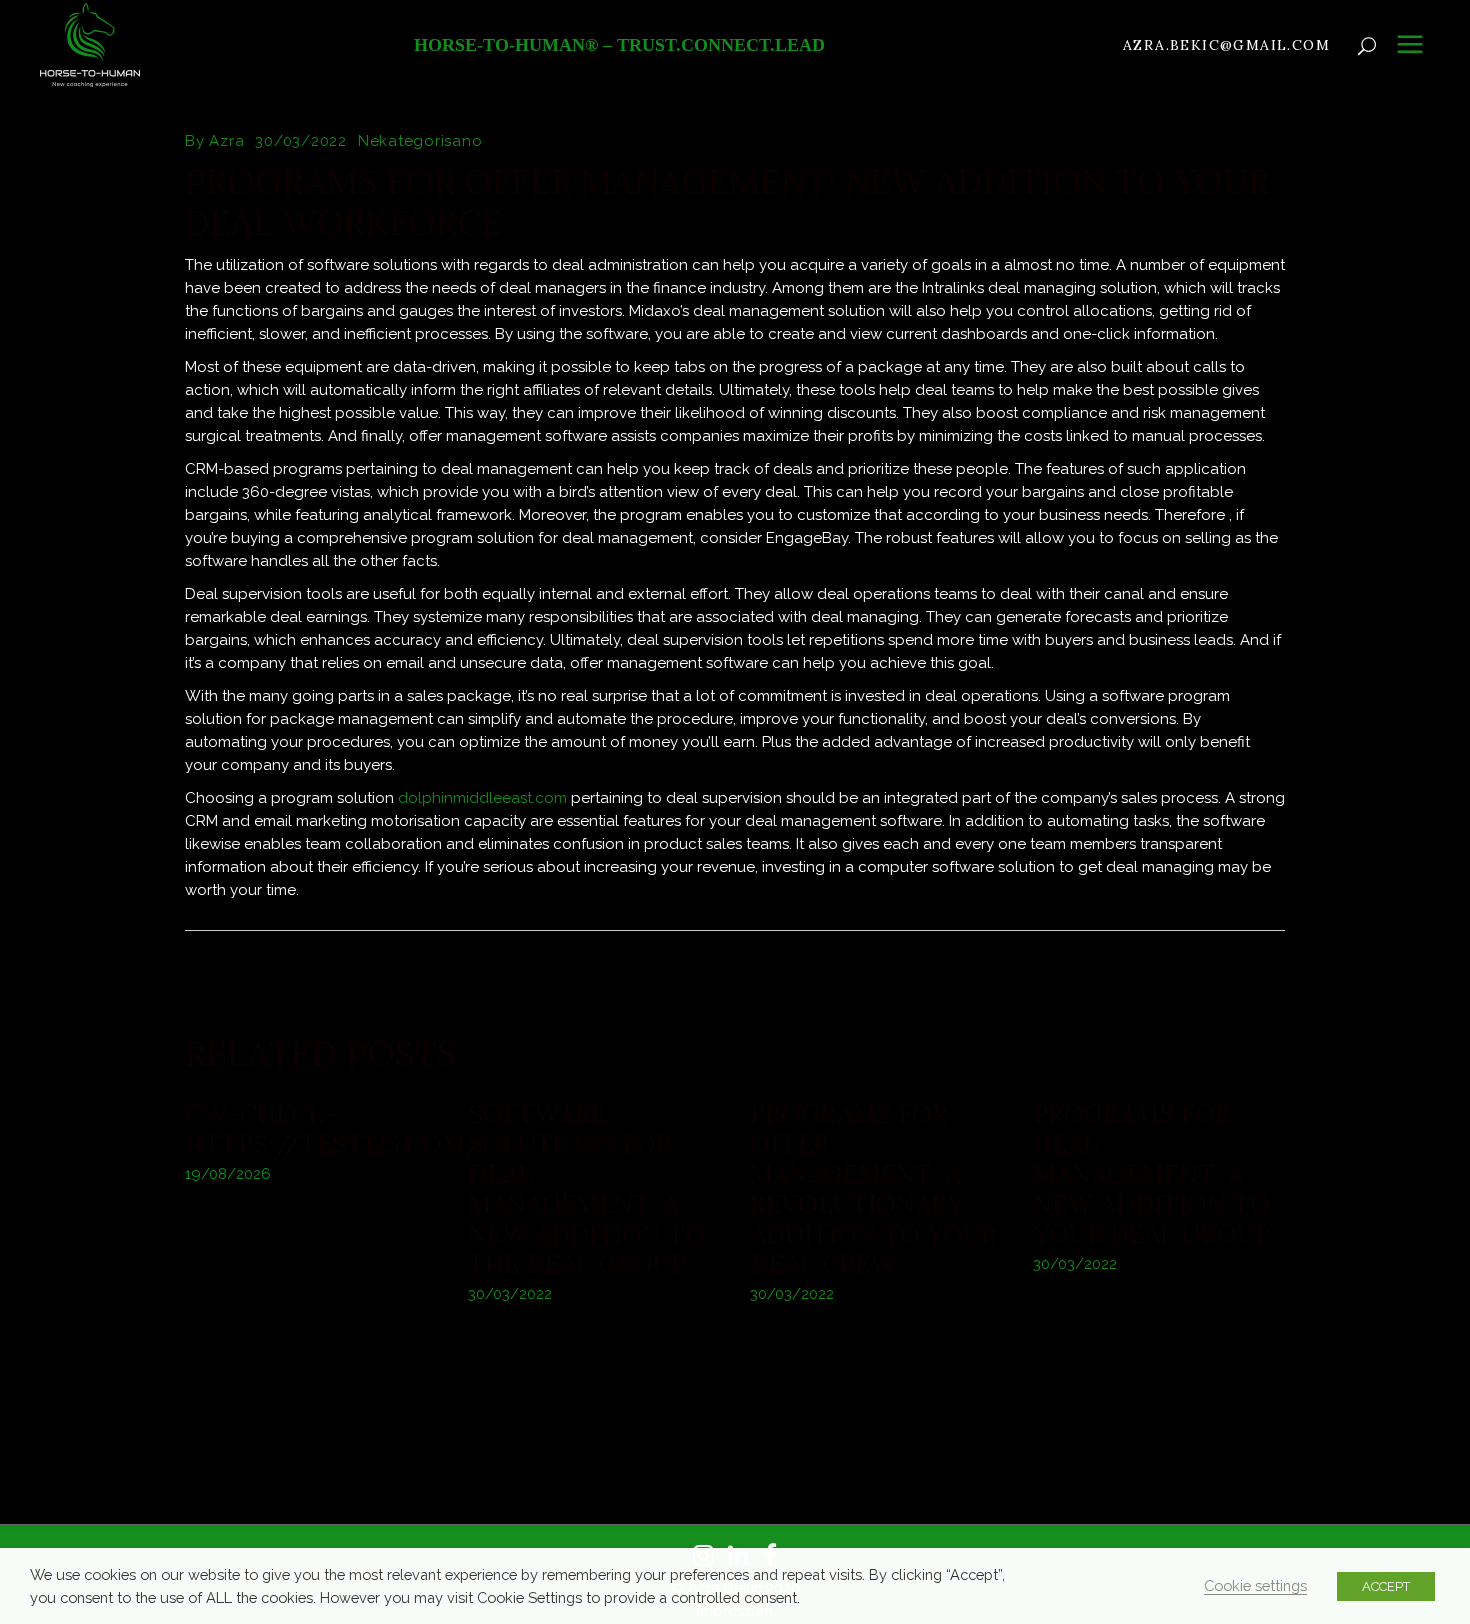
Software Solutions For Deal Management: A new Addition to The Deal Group (586, 1189)
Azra (226, 141)
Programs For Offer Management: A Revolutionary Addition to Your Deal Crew (873, 1189)
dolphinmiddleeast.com (482, 798)
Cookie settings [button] (1255, 1585)
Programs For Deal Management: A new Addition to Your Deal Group (1151, 1174)
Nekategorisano (420, 141)
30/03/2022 (301, 141)
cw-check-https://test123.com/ (333, 1129)
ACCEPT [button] (1386, 1586)
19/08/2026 (228, 1174)
